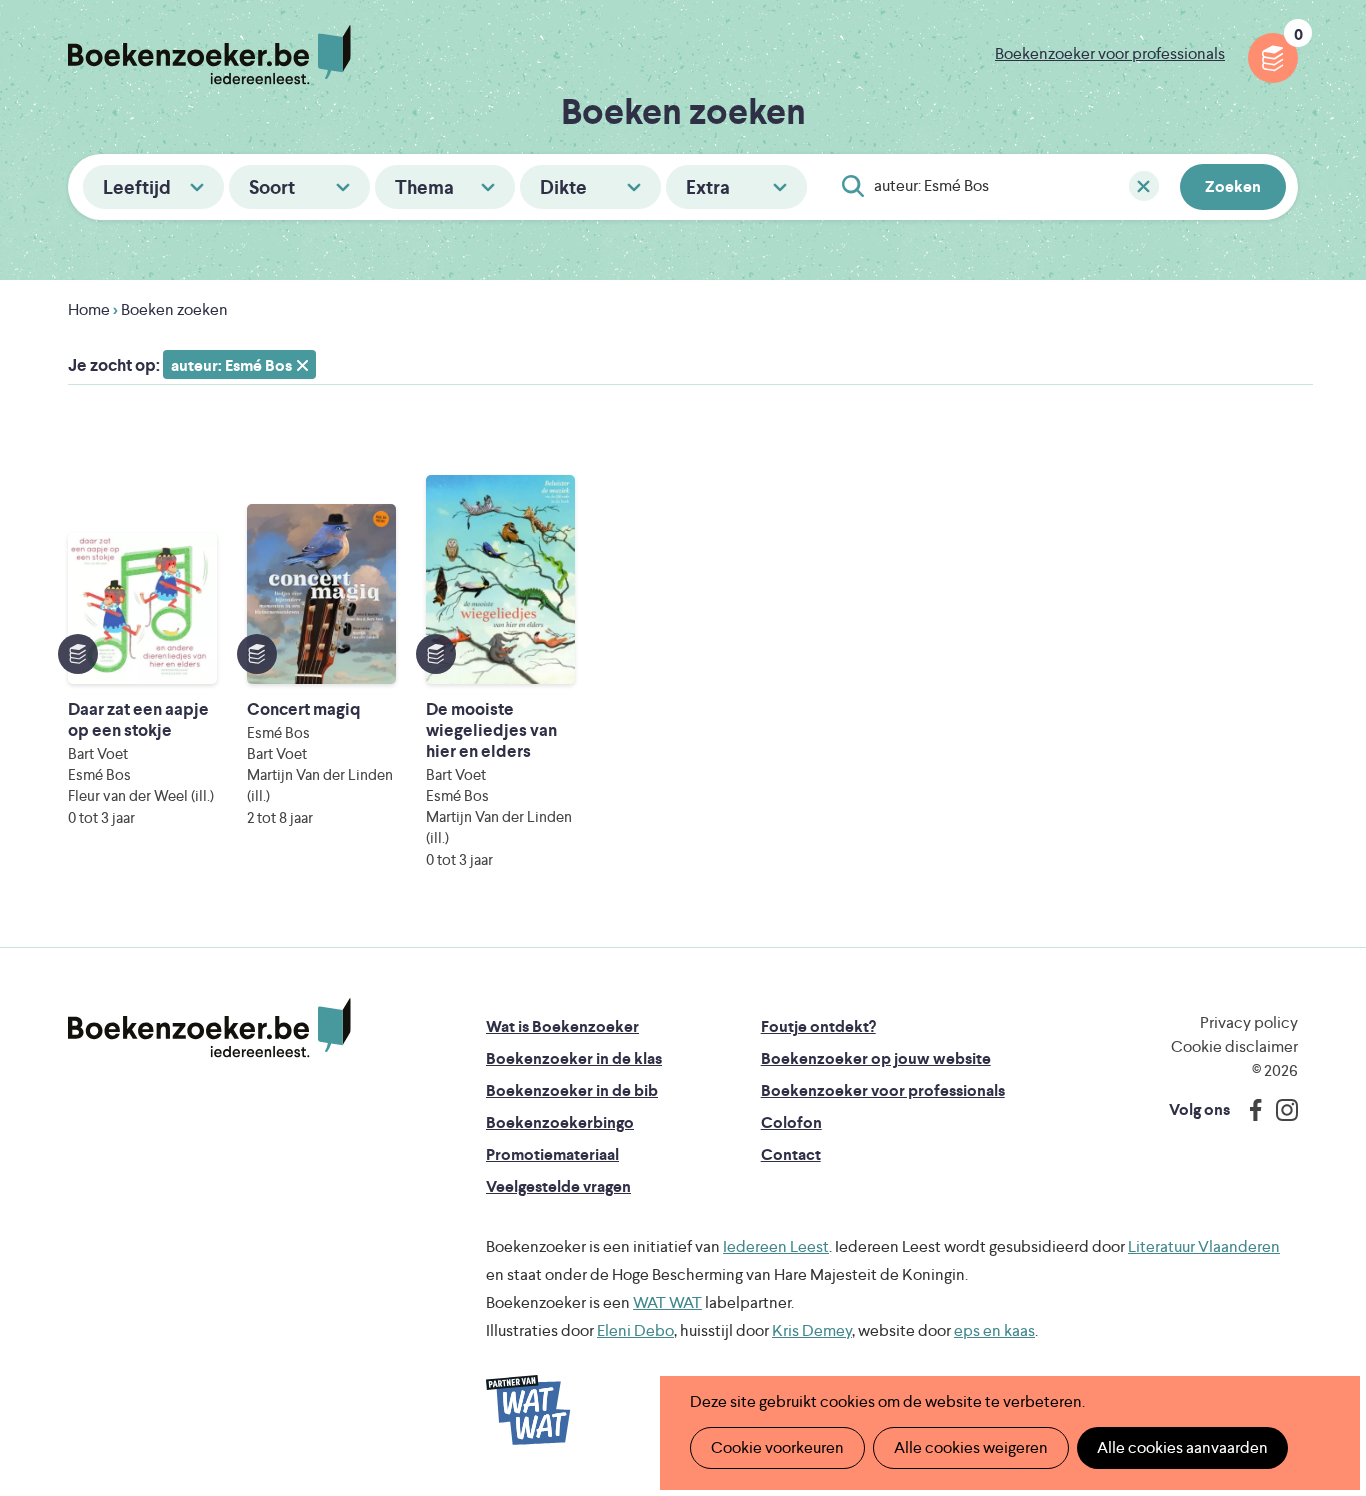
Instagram (1280, 1110)
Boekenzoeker (209, 55)
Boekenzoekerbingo (560, 1122)
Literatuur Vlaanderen (1204, 1246)
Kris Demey (812, 1330)
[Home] (209, 1028)
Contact (791, 1154)
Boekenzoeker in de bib (572, 1090)
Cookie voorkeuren (777, 1447)
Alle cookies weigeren (971, 1447)
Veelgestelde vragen (558, 1186)
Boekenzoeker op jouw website (876, 1058)
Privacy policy (1249, 1022)
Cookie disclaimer (1234, 1046)
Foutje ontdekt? (818, 1026)
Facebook (1251, 1110)
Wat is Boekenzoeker (562, 1026)
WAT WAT (667, 1302)
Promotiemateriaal (552, 1154)
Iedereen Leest (776, 1246)
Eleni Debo (635, 1330)
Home (89, 309)
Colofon (791, 1122)
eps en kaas (994, 1330)
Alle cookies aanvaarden (1182, 1447)
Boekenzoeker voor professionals (1110, 53)
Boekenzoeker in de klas (574, 1058)
